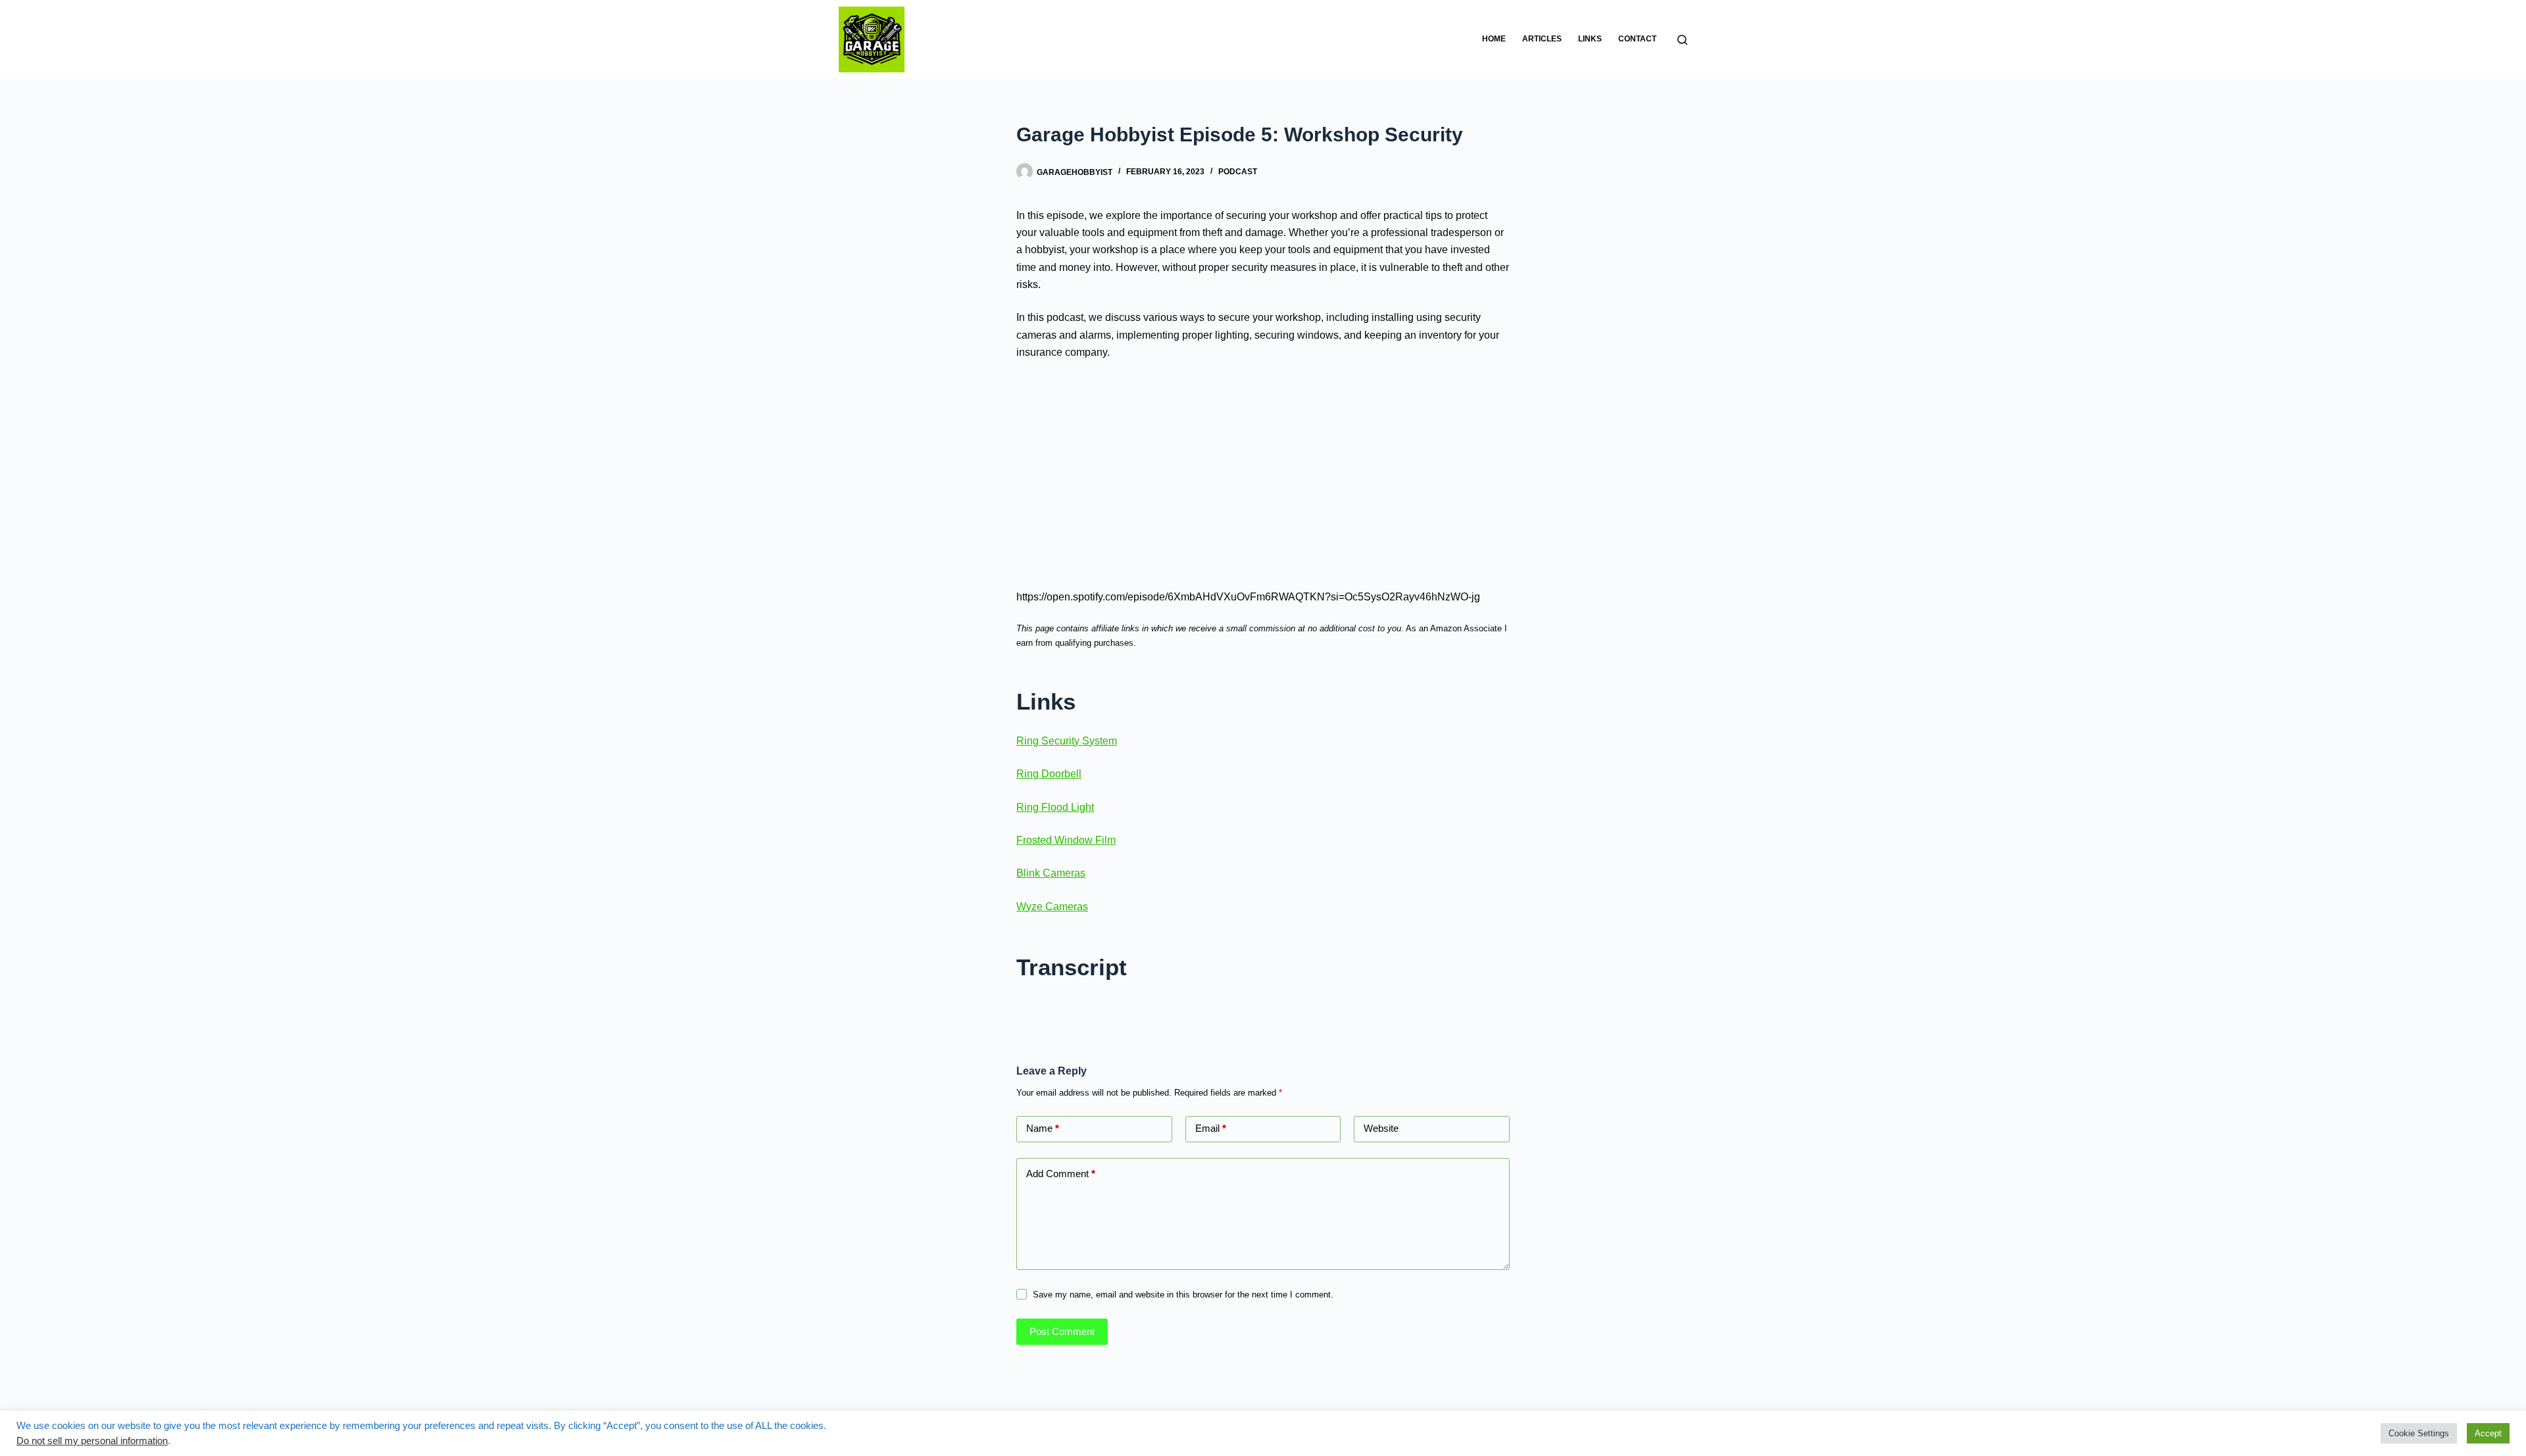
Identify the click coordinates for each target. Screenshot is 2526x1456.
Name (1043, 1128)
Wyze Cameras (1052, 907)
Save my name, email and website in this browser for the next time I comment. (1183, 1295)
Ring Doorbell (1049, 774)
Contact (1637, 39)
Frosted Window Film (1066, 840)
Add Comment (1061, 1174)
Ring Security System (1067, 741)
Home (1494, 39)
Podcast (1238, 172)
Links (1590, 39)
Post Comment (1062, 1331)
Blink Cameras (1051, 873)
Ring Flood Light (1055, 807)
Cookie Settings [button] (2419, 1433)
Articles (1542, 39)
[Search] (1682, 40)
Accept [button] (2488, 1433)
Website (1381, 1128)
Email (1211, 1128)
